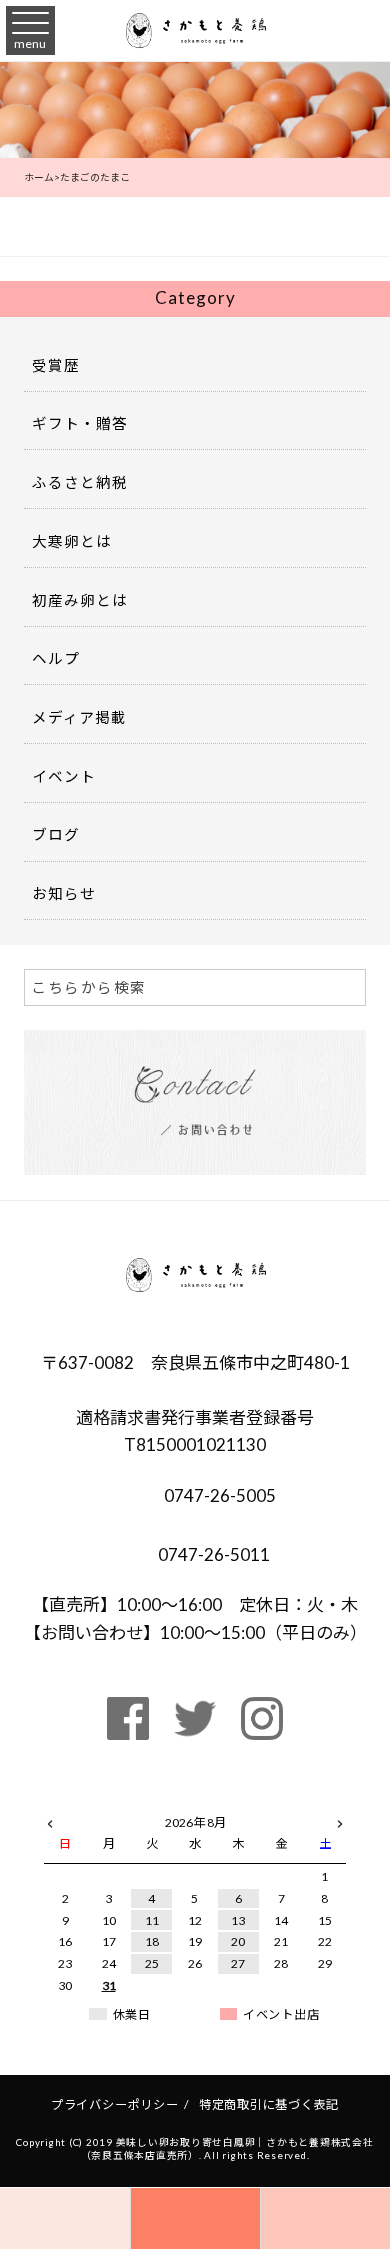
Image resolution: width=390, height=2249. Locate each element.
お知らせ (64, 893)
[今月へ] (108, 1803)
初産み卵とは (80, 600)
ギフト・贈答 (80, 423)
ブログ (56, 834)
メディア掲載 (79, 717)
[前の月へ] (50, 1819)
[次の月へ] (340, 1819)
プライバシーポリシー (115, 2104)
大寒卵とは (72, 541)
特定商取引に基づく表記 (269, 2104)
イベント (64, 776)
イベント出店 (281, 2014)
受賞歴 (56, 365)
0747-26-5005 (218, 1495)
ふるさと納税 (80, 482)
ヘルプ (56, 658)
